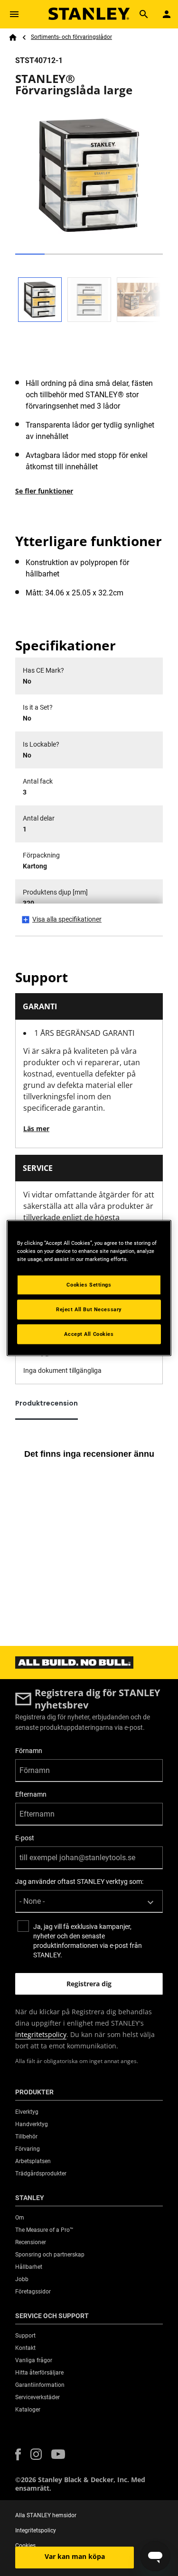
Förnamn (29, 1751)
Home (13, 37)
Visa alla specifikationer (67, 919)
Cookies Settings (89, 1285)
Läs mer (36, 1128)
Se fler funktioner (44, 491)
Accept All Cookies (89, 1334)
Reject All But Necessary (89, 1309)
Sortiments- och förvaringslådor (71, 37)
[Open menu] (14, 14)
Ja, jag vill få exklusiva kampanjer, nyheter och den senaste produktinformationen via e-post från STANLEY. (88, 1941)
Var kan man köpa (75, 2556)
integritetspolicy (41, 2034)
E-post (25, 1838)
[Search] (144, 14)
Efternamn (31, 1794)
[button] (18, 2454)
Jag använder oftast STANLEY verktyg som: (79, 1882)
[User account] (167, 14)
